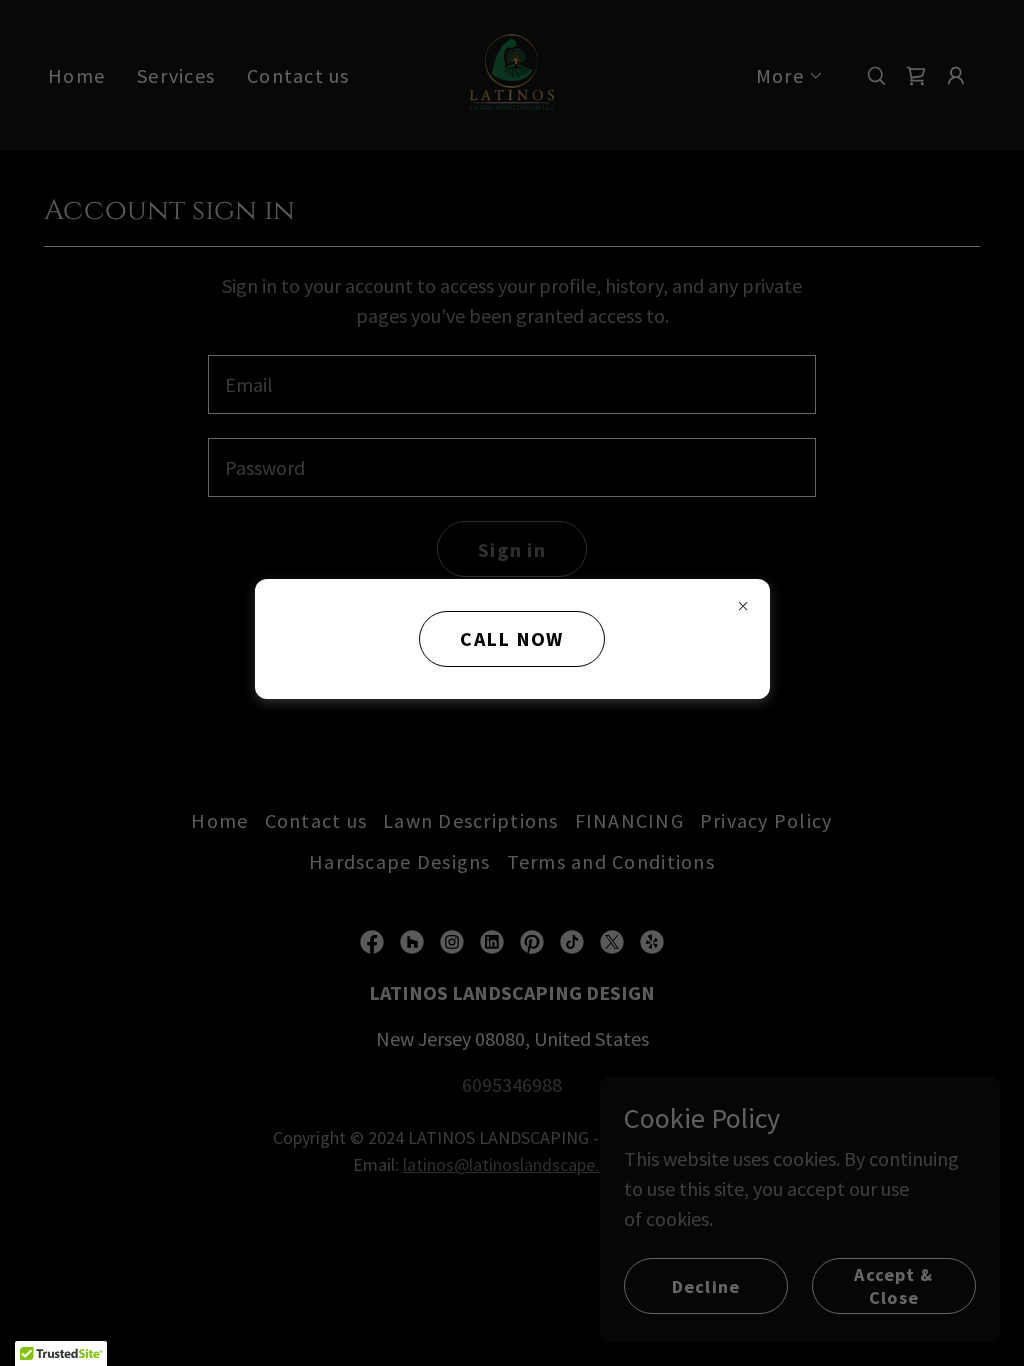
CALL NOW (511, 638)
